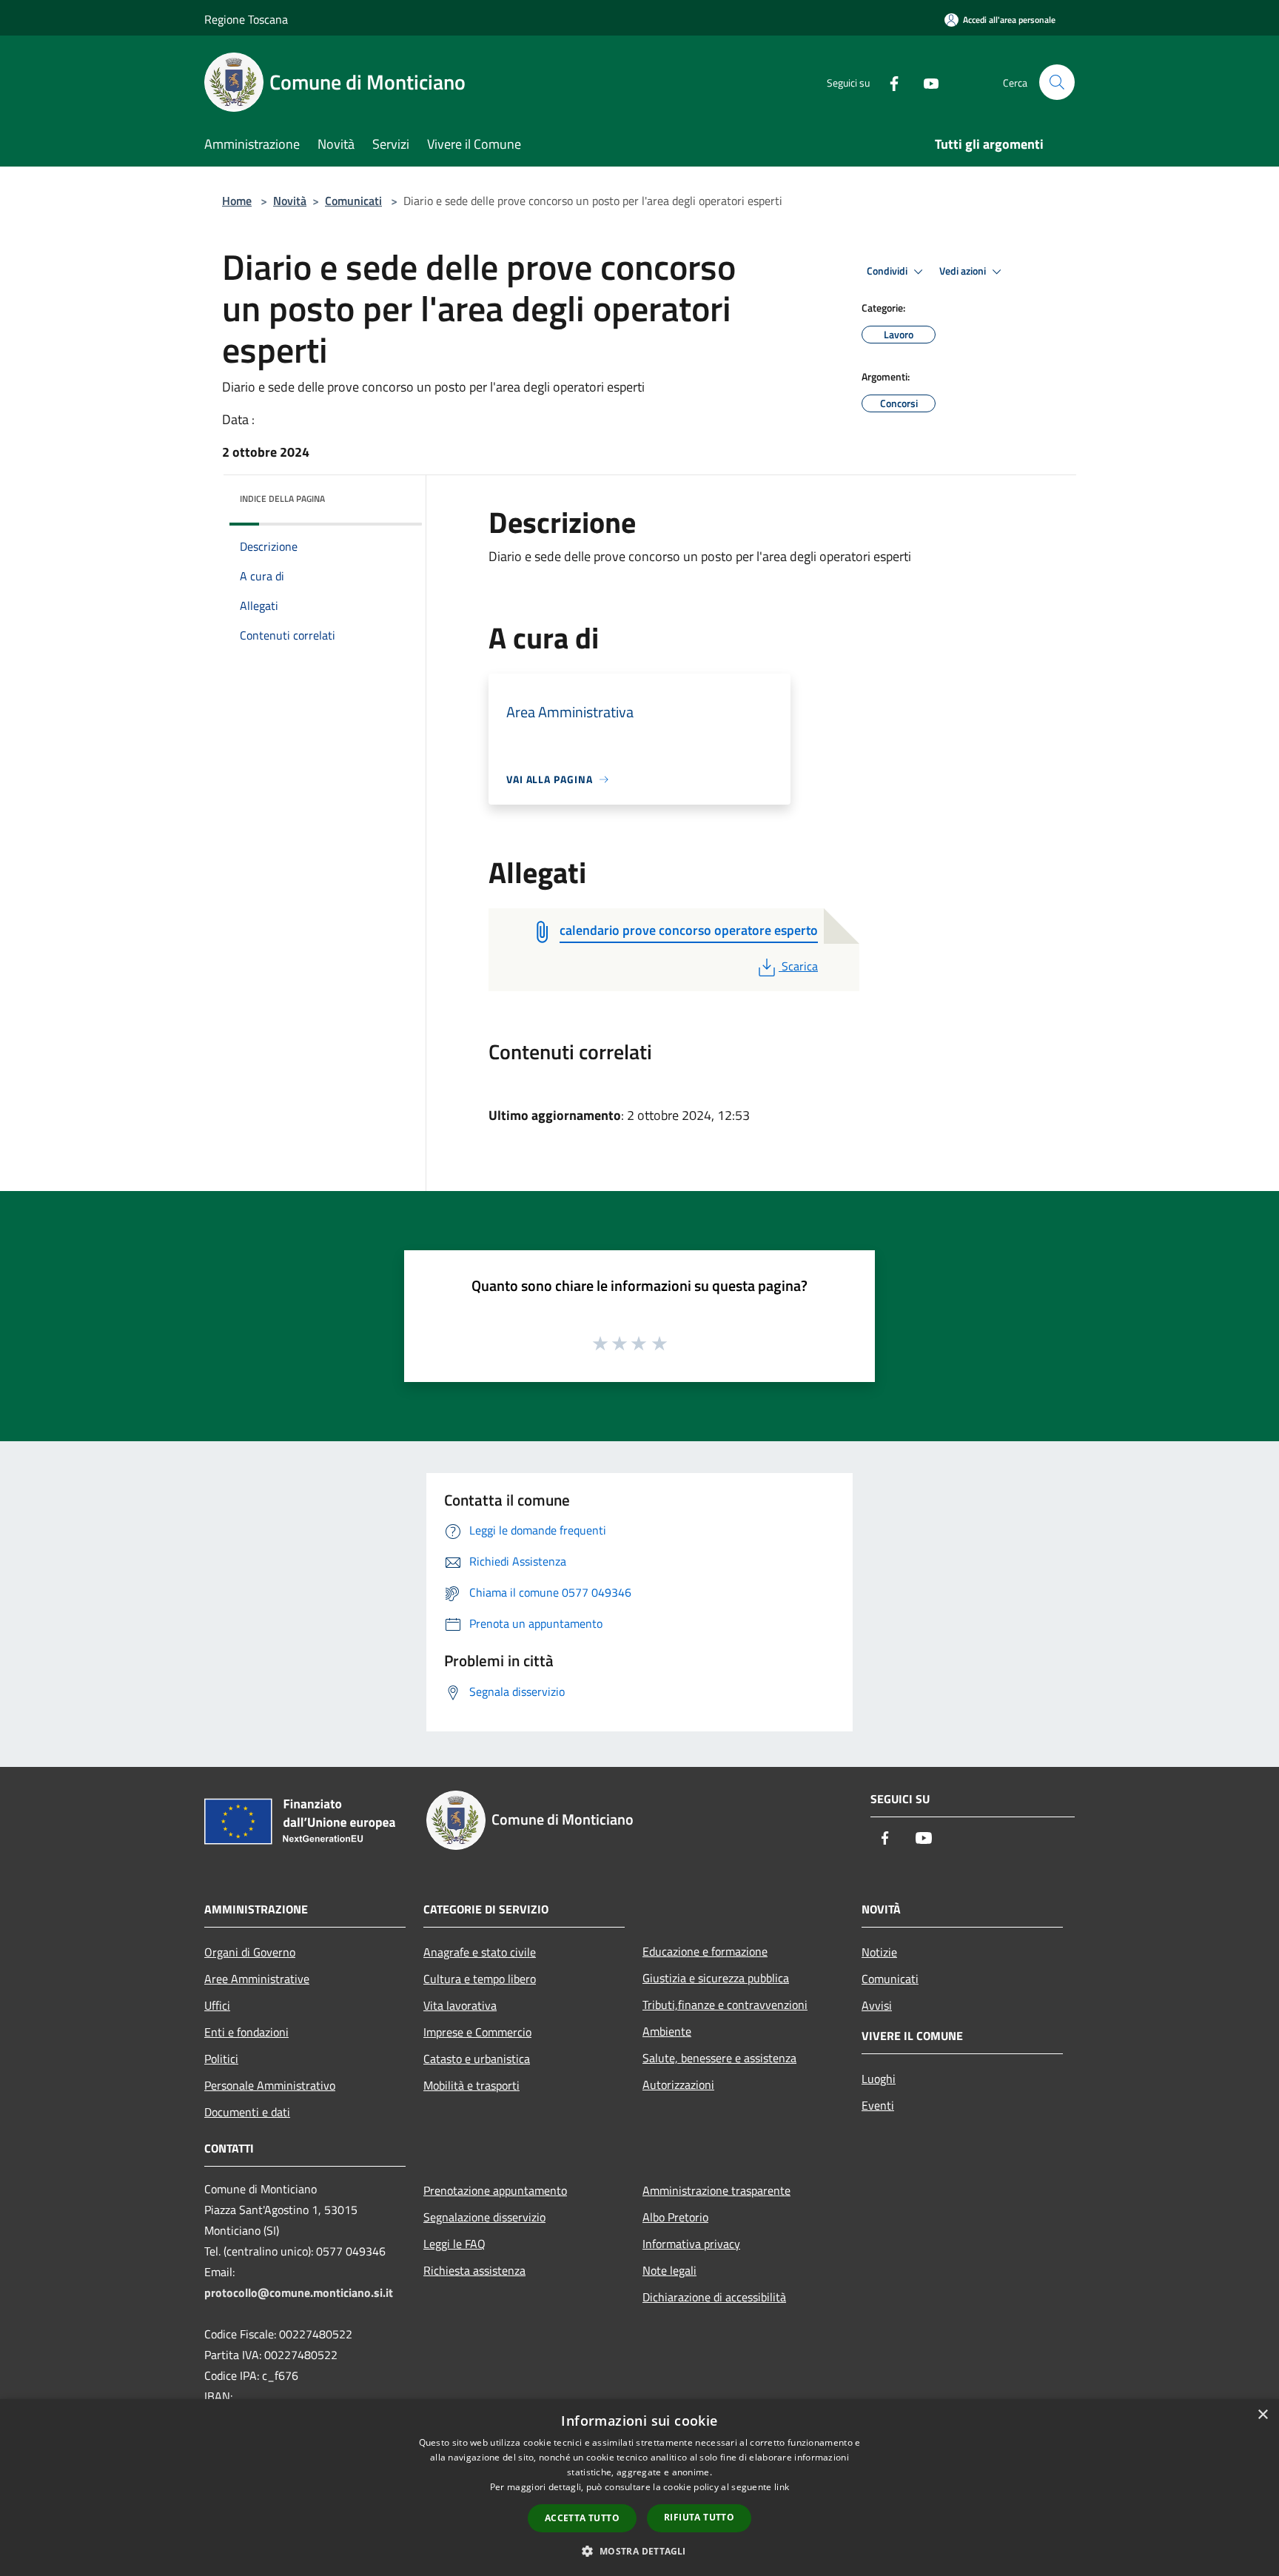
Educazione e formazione (705, 1951)
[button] (639, 2551)
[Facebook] (888, 82)
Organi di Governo (250, 1952)
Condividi (888, 271)
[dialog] (639, 2488)
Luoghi (879, 2079)
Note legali (669, 2270)
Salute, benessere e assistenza (719, 2058)
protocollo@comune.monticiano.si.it (299, 2292)
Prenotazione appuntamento (495, 2190)
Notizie (879, 1952)
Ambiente (667, 2031)
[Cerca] (1057, 82)
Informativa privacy (691, 2244)
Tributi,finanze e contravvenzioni (725, 2005)
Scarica (799, 966)
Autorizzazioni (678, 2084)
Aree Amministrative (257, 1979)
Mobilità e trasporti (471, 2085)
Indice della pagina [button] (282, 499)
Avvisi (877, 2005)
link (782, 2487)
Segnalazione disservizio (484, 2217)
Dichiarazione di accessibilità (714, 2297)
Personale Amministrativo (270, 2085)
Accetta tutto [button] (582, 2518)
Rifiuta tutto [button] (699, 2517)
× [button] (1262, 2415)
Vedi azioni (964, 271)
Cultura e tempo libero (480, 1979)
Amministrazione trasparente (716, 2190)
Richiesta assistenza (474, 2270)
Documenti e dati (247, 2112)
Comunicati (353, 201)
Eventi (878, 2105)
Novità (290, 201)
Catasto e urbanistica (477, 2059)
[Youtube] (925, 82)
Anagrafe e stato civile (480, 1952)
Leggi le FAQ (454, 2244)
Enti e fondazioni (246, 2032)
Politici (221, 2059)
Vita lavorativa (460, 2005)
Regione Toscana (246, 19)
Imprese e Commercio (477, 2032)
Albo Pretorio (675, 2217)
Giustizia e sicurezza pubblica (716, 1978)
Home (237, 201)
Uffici (217, 2005)
